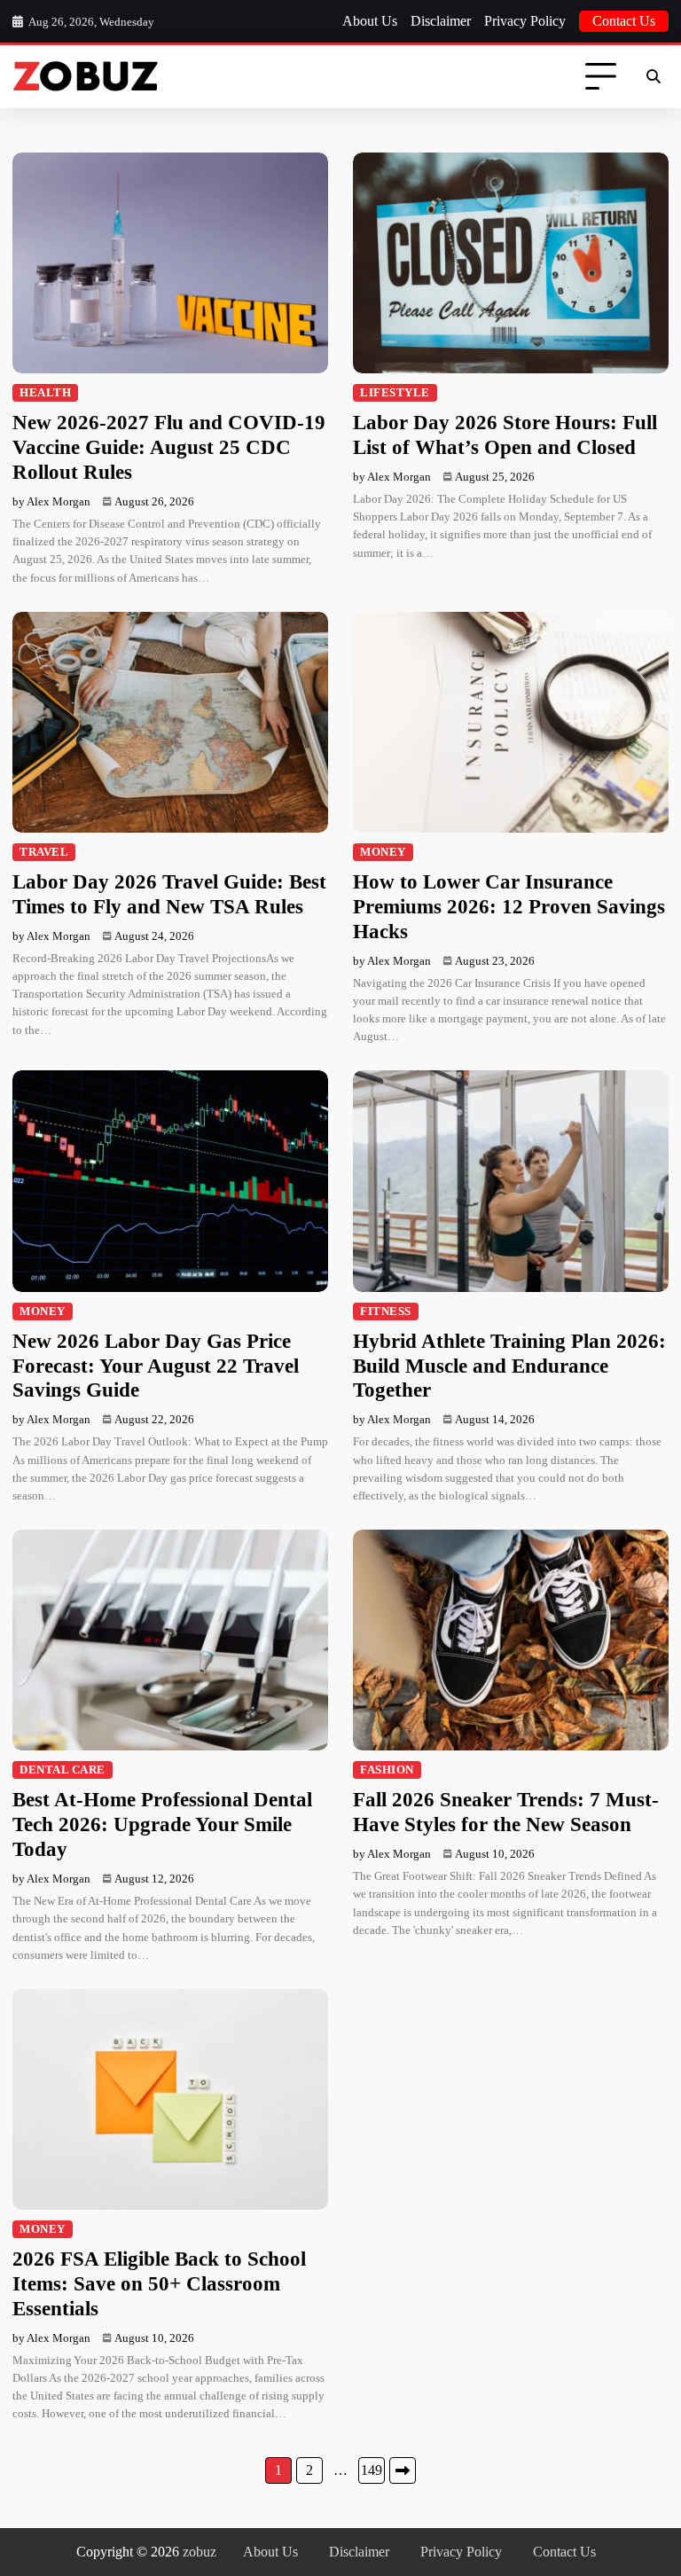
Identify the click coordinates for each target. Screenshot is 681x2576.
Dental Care (63, 1770)
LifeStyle (395, 393)
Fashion (387, 1770)
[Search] (653, 77)
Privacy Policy (525, 21)
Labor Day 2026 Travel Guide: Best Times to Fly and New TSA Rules (169, 894)
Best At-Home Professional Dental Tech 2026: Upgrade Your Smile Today (162, 1824)
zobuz (200, 2552)
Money (383, 852)
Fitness (386, 1311)
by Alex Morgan (51, 501)
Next (403, 2470)
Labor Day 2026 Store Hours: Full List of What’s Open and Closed (505, 435)
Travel (44, 852)
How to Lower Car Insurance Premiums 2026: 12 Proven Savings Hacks (509, 906)
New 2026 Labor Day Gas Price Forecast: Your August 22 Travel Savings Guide (156, 1366)
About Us (370, 21)
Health (45, 393)
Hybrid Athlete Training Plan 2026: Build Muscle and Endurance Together (509, 1366)
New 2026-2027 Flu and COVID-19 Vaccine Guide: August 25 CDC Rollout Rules (169, 447)
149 (372, 2470)
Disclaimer (441, 21)
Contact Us (624, 21)
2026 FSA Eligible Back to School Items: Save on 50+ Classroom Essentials (159, 2283)
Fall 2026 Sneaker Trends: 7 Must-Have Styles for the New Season (506, 1812)
